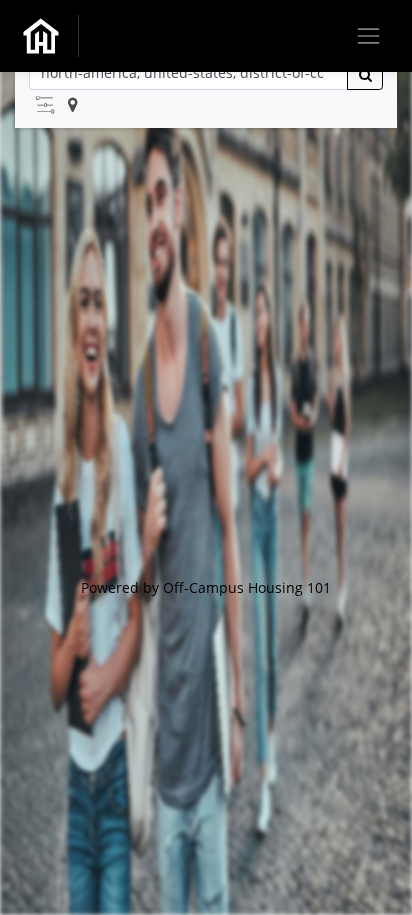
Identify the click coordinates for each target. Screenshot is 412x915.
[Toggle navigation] (368, 35)
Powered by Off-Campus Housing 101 (206, 587)
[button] (45, 105)
